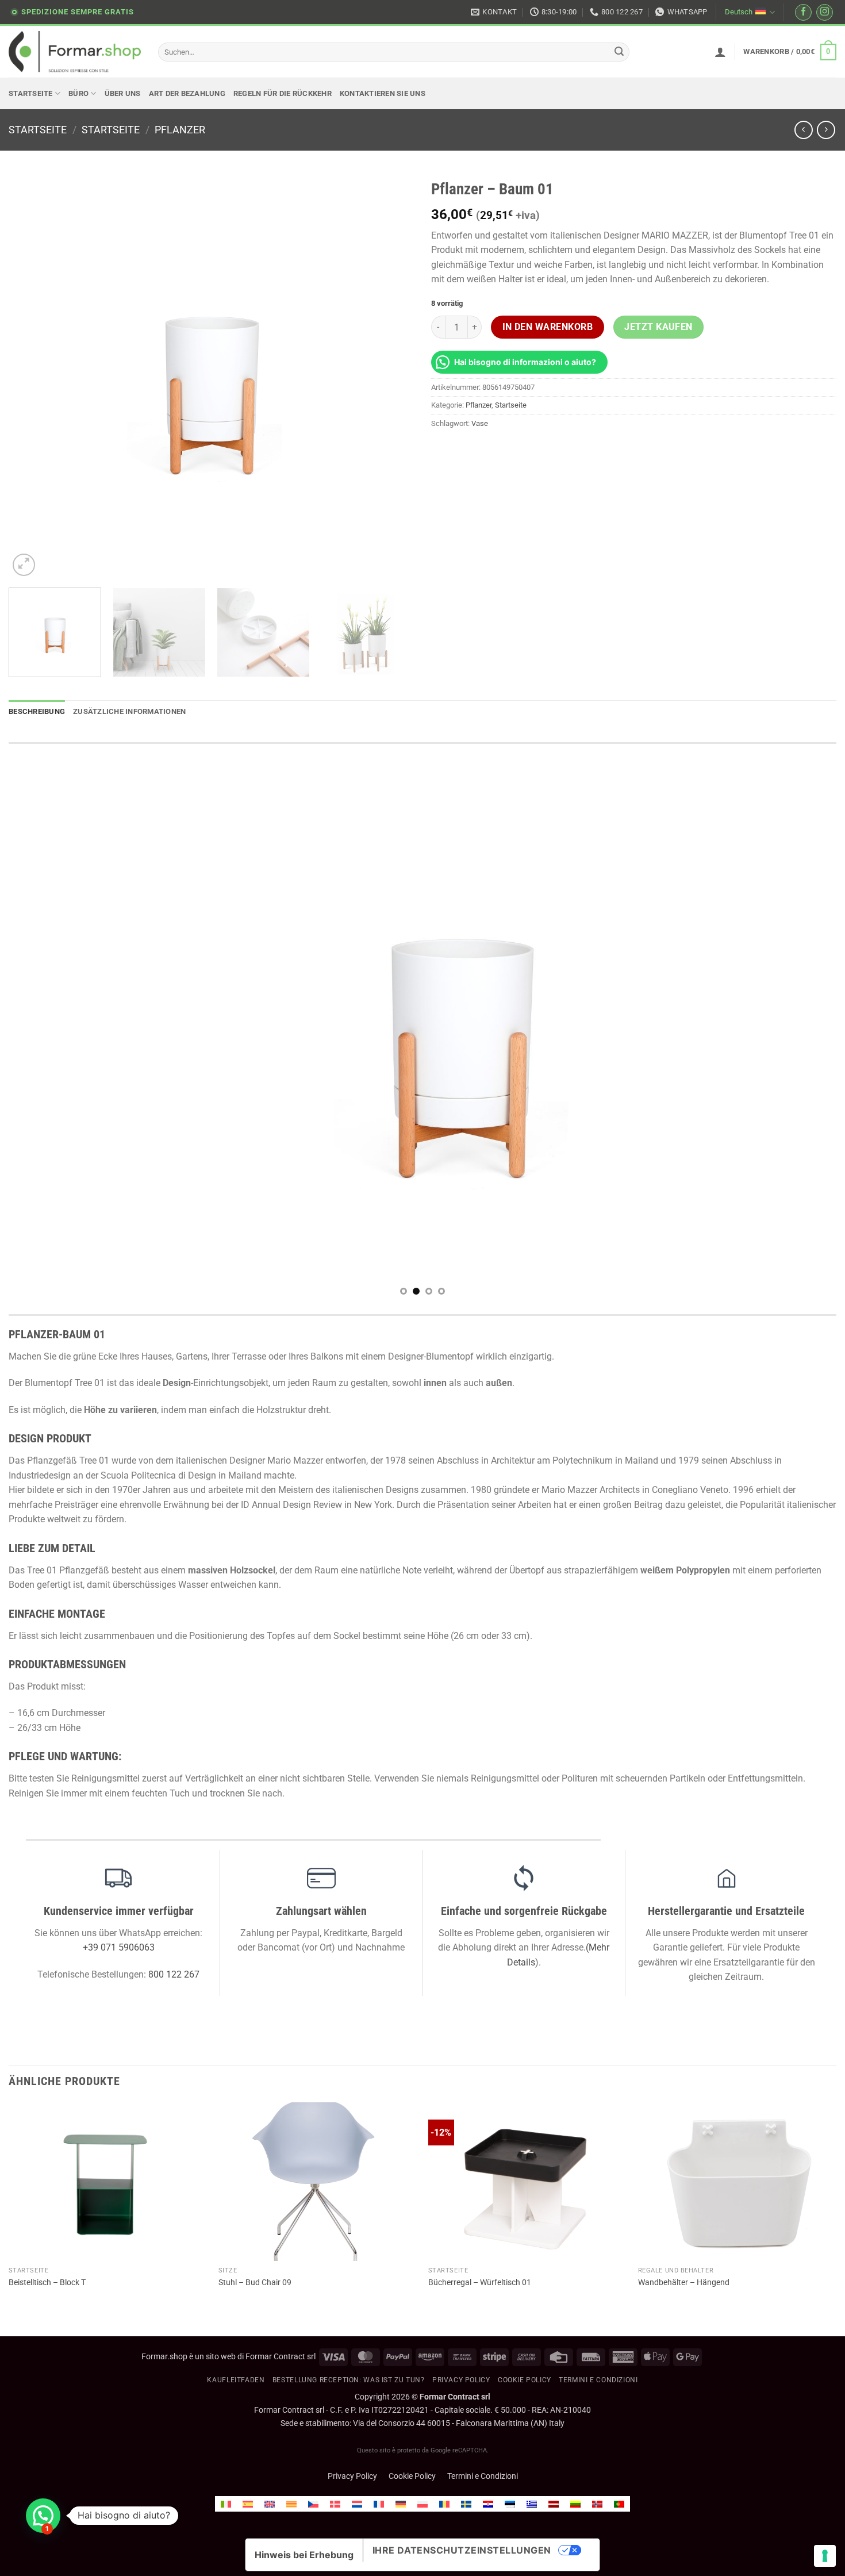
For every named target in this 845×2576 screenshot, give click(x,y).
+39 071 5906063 (119, 1947)
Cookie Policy (412, 2476)
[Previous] (31, 376)
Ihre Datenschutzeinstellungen (462, 2550)
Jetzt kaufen (658, 327)
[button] (720, 52)
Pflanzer (180, 130)
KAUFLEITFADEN (236, 2380)
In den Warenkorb (548, 327)
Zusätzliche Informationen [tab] (129, 711)
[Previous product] (826, 130)
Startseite (31, 93)
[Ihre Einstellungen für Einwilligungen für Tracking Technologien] (825, 2556)
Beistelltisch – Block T (47, 2283)
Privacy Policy (461, 2380)
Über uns (123, 93)
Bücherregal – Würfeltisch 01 (480, 2283)
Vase (480, 423)
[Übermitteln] (619, 52)
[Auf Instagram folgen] (825, 12)
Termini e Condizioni (483, 2476)
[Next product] (803, 130)
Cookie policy (525, 2380)
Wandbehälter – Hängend (684, 2283)
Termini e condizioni (598, 2380)
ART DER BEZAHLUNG (187, 93)
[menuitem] (226, 2504)
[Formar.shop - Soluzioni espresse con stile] (75, 52)
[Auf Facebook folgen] (803, 12)
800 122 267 (174, 1974)
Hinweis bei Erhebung (304, 2555)
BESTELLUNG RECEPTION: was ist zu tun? (349, 2380)
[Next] (391, 376)
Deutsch (739, 12)
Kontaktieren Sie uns (383, 93)
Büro (78, 93)
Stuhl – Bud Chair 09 (255, 2283)
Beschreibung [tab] (37, 711)
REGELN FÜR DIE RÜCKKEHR (283, 93)
